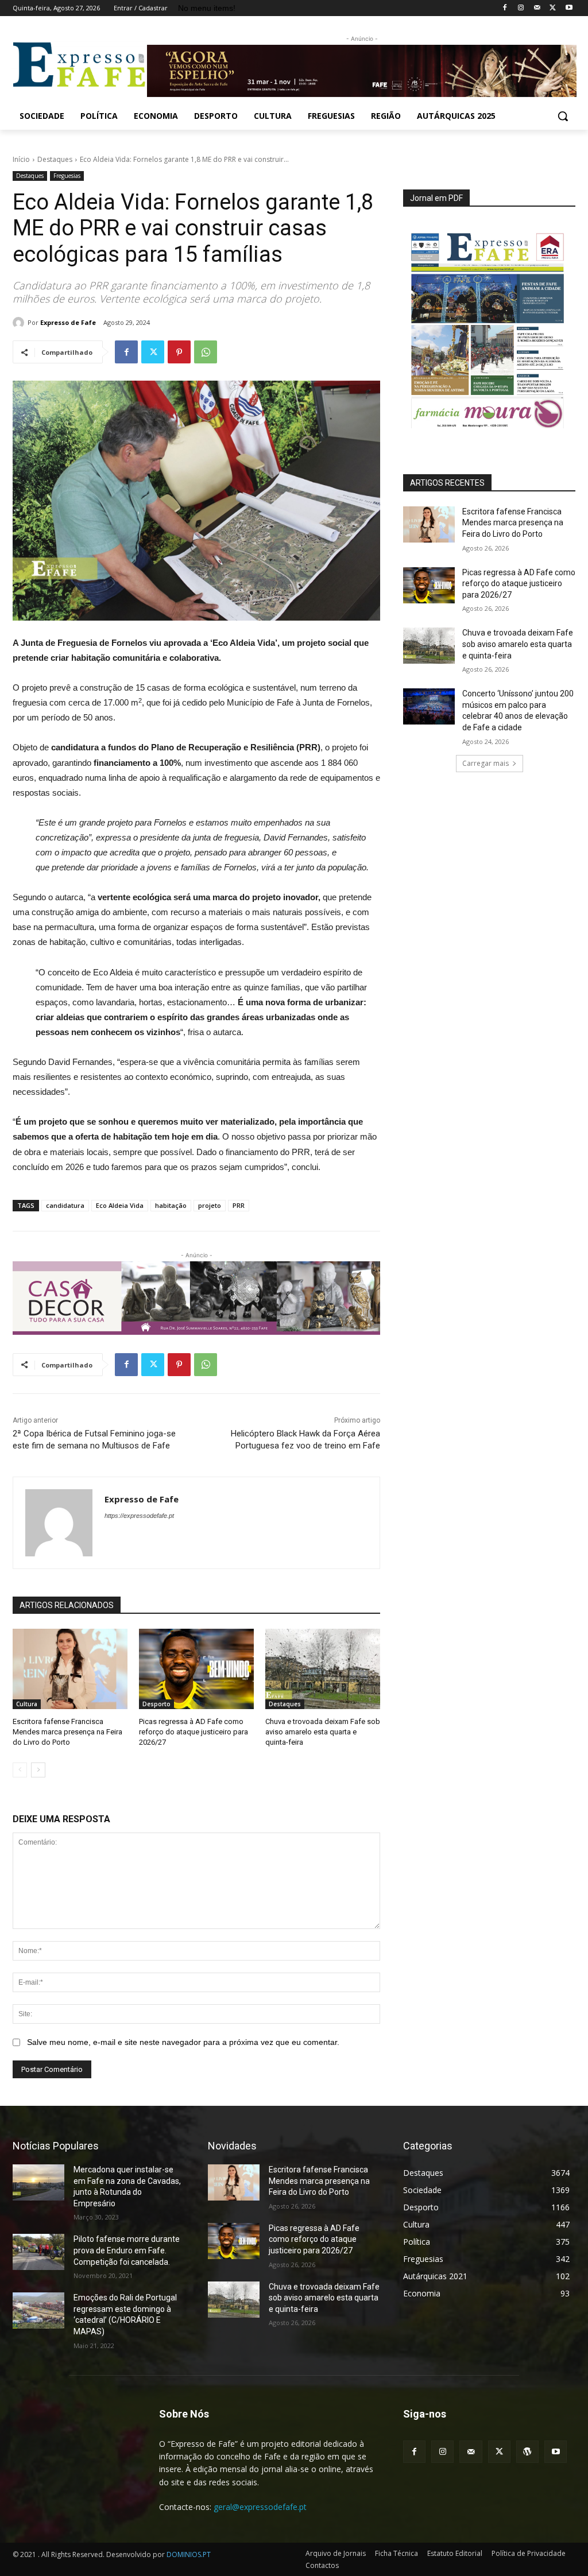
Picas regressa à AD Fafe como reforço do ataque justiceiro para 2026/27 (194, 1732)
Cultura (27, 1704)
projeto (210, 1205)
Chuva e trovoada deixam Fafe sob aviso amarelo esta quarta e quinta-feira (323, 1732)
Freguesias (67, 176)
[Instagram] (521, 8)
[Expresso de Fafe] (20, 323)
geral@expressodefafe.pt (260, 2507)
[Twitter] (553, 8)
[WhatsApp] (206, 352)
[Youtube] (569, 8)
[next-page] (38, 1770)
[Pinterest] (179, 352)
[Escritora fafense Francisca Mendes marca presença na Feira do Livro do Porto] (70, 1669)
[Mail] (537, 8)
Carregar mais (486, 763)
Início (21, 159)
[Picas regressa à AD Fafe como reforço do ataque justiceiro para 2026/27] (196, 1669)
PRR (239, 1205)
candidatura (65, 1205)
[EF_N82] (489, 325)
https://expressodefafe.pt (139, 1516)
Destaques (55, 159)
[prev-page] (20, 1770)
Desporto (156, 1704)
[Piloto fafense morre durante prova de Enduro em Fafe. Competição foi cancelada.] (38, 2252)
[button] (563, 116)
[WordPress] (527, 2452)
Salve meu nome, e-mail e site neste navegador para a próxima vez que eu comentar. (183, 2042)
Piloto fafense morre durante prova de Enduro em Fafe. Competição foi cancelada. (127, 2250)
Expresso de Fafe (68, 322)
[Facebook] (505, 8)
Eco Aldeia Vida (120, 1205)
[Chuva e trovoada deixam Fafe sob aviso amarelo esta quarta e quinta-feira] (323, 1669)
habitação (171, 1205)
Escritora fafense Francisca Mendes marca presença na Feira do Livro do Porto (67, 1732)
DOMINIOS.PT (189, 2554)
